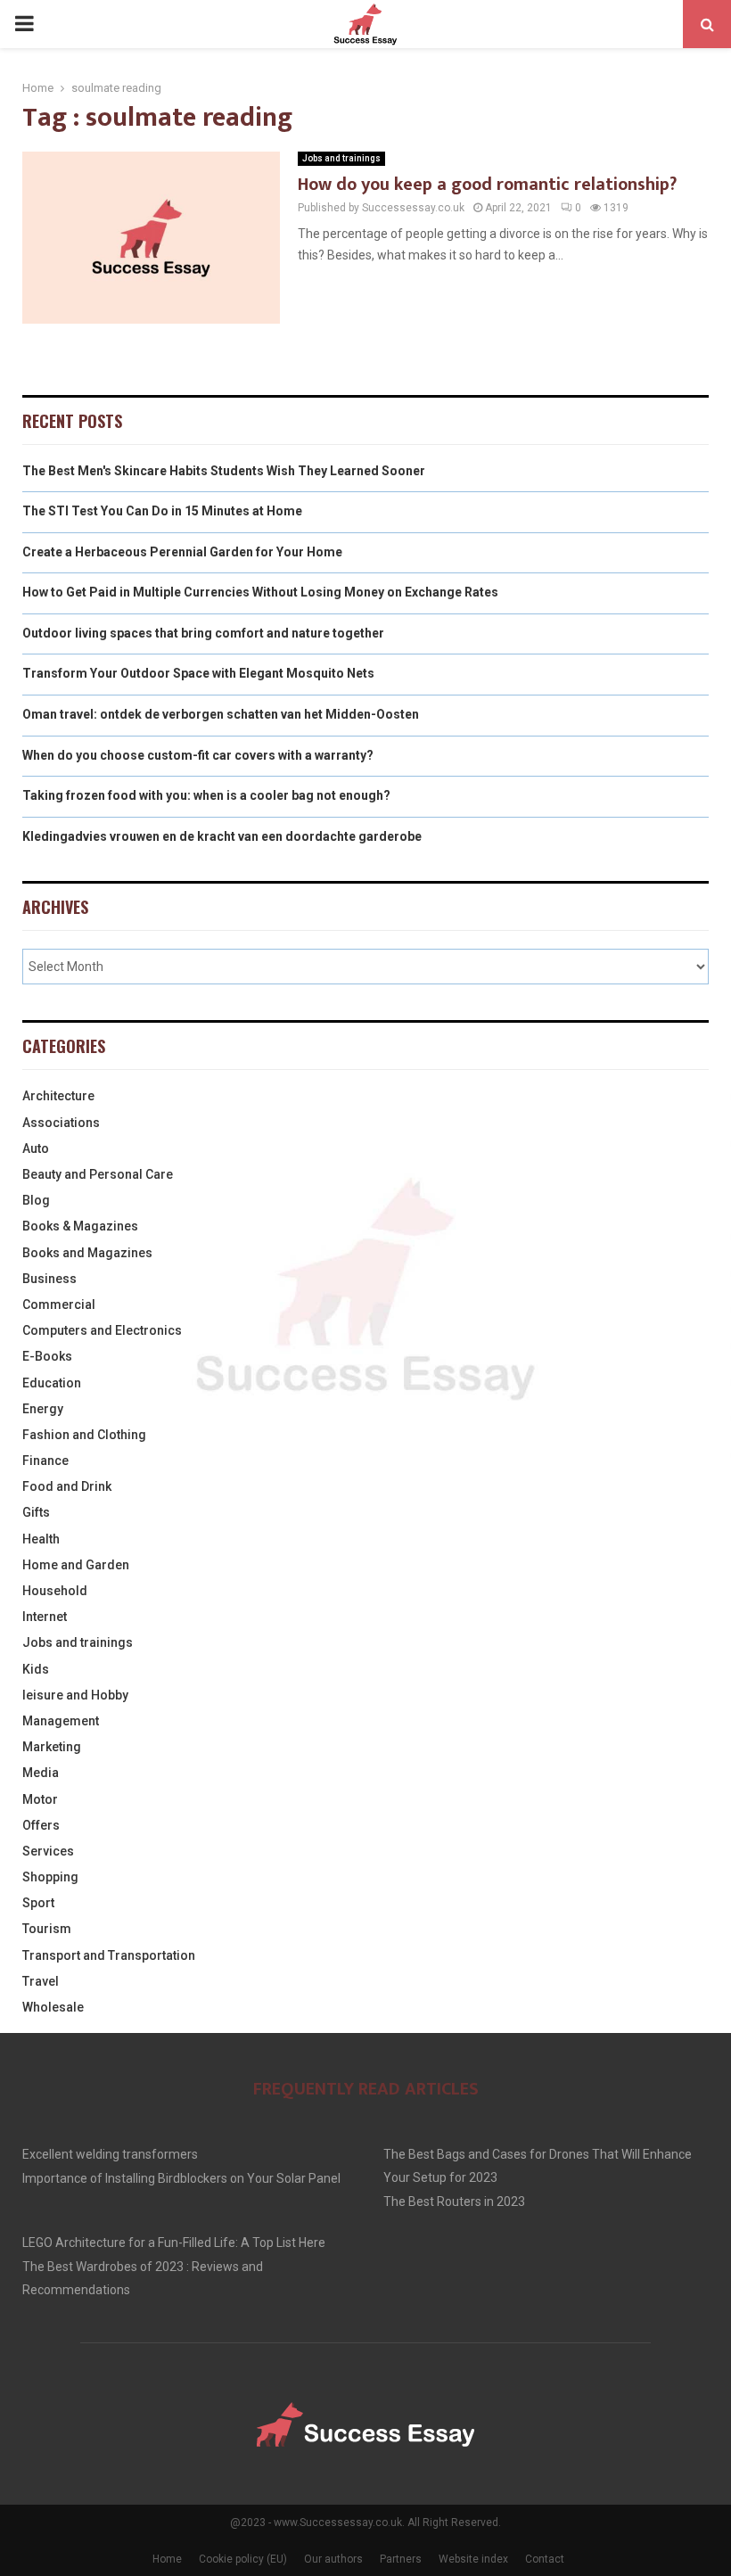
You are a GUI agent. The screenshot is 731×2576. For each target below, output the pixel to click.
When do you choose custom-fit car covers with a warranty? (198, 755)
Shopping (50, 1877)
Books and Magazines (87, 1253)
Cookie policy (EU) (243, 2559)
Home (167, 2559)
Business (49, 1279)
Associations (61, 1123)
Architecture (58, 1096)
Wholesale (53, 2007)
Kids (36, 1669)
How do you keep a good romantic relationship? (487, 185)
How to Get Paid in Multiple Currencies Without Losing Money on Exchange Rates (260, 592)
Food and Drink (67, 1486)
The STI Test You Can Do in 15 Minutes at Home (162, 511)
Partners (401, 2559)
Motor (40, 1799)
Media (41, 1773)
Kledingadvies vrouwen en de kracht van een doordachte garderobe (222, 836)
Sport (38, 1903)
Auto (36, 1148)
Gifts (36, 1512)
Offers (41, 1825)
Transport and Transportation (109, 1955)
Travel (41, 1981)
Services (48, 1851)
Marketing (52, 1747)
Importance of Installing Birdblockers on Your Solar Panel (181, 2178)
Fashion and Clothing (84, 1435)
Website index (473, 2559)
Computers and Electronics (102, 1330)
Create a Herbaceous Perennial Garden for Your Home (182, 552)
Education (52, 1383)
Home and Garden (76, 1565)
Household (55, 1591)
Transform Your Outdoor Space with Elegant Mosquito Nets (198, 673)
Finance (45, 1461)
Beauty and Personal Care (98, 1174)
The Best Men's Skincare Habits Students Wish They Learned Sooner (224, 471)
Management (61, 1721)
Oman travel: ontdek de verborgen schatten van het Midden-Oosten (221, 714)
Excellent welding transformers (110, 2154)
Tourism (47, 1929)
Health (41, 1539)
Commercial (59, 1304)
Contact (545, 2559)
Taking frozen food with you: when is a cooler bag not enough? (206, 795)
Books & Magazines (80, 1226)
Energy (43, 1409)
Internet (45, 1617)
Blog (36, 1200)
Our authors (333, 2559)
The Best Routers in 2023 (454, 2202)
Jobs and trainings (341, 158)
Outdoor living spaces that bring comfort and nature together (203, 633)
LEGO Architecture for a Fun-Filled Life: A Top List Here (174, 2243)
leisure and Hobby (75, 1695)
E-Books (47, 1356)
